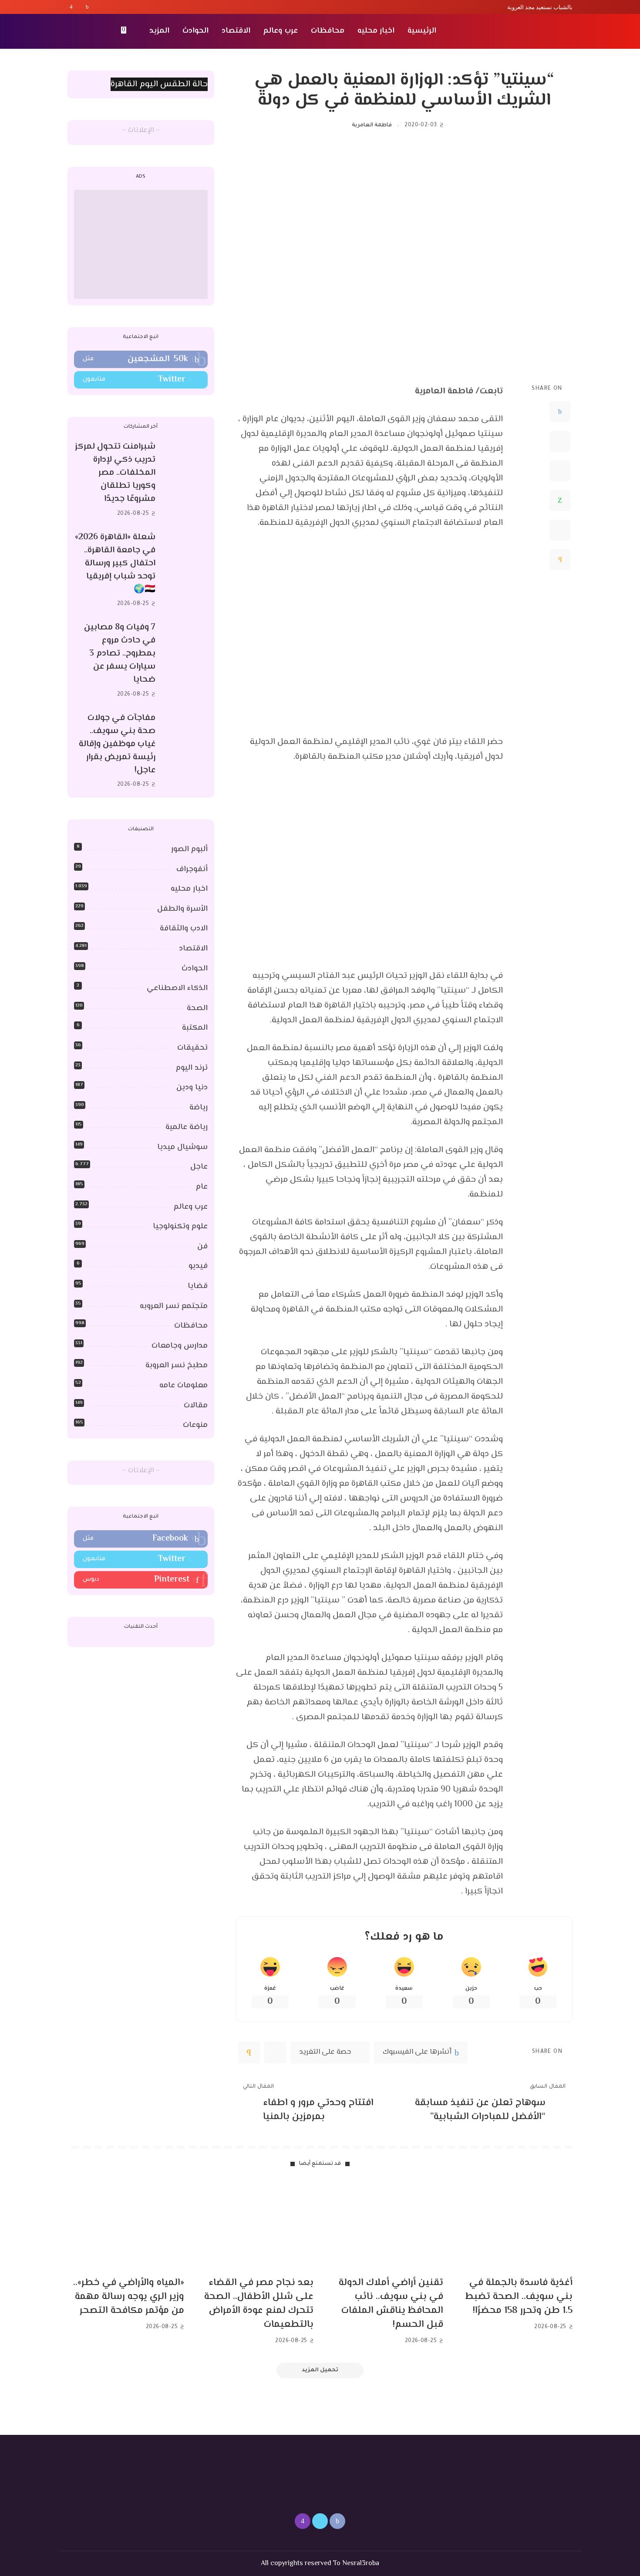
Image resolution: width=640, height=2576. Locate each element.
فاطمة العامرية (372, 125)
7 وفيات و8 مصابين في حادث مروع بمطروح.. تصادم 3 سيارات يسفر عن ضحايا (120, 654)
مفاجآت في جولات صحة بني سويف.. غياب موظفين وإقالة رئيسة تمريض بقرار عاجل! (117, 744)
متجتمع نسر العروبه (174, 1306)
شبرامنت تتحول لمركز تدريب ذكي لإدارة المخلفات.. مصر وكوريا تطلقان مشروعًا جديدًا (115, 473)
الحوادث (195, 969)
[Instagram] (71, 7)
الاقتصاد (193, 949)
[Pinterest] (560, 471)
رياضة (199, 1108)
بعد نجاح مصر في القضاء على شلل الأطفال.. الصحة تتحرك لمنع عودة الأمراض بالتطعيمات (259, 2304)
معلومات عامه (184, 1386)
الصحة (197, 1008)
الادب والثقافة (184, 929)
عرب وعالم (191, 1207)
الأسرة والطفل (182, 909)
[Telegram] (560, 530)
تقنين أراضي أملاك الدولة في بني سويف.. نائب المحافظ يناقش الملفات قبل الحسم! (391, 2304)
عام (202, 1187)
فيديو (198, 1266)
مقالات (196, 1406)
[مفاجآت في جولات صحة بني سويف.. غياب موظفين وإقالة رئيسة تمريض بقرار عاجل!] (186, 751)
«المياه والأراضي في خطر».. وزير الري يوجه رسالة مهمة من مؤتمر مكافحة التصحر (129, 2297)
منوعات (195, 1425)
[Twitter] (79, 7)
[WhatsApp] (560, 500)
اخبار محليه (189, 889)
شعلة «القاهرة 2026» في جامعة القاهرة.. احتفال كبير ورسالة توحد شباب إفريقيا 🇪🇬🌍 (115, 563)
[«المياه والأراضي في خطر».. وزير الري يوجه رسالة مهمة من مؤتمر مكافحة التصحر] (126, 2226)
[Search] (73, 31)
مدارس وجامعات (180, 1346)
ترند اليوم (192, 1068)
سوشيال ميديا (182, 1147)
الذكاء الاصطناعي (177, 988)
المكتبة (195, 1028)
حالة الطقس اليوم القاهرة (159, 84)
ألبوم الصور (189, 849)
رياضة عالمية (187, 1127)
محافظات (191, 1326)
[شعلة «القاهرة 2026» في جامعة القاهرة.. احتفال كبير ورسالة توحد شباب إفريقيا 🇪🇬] (186, 570)
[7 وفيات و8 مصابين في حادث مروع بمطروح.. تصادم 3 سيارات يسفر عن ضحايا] (186, 661)
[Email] (560, 560)
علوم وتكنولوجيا (180, 1227)
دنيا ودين (192, 1088)
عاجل (199, 1167)
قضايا (198, 1286)
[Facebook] (87, 7)
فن (202, 1247)
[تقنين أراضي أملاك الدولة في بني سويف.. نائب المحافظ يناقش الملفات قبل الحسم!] (385, 2226)
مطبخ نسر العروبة (177, 1366)
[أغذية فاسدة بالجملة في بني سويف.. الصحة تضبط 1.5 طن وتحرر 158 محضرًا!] (515, 2226)
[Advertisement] (141, 244)
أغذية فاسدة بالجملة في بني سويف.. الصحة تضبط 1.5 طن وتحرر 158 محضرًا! (519, 2297)
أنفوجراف (192, 869)
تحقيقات (192, 1048)
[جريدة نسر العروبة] (522, 31)
